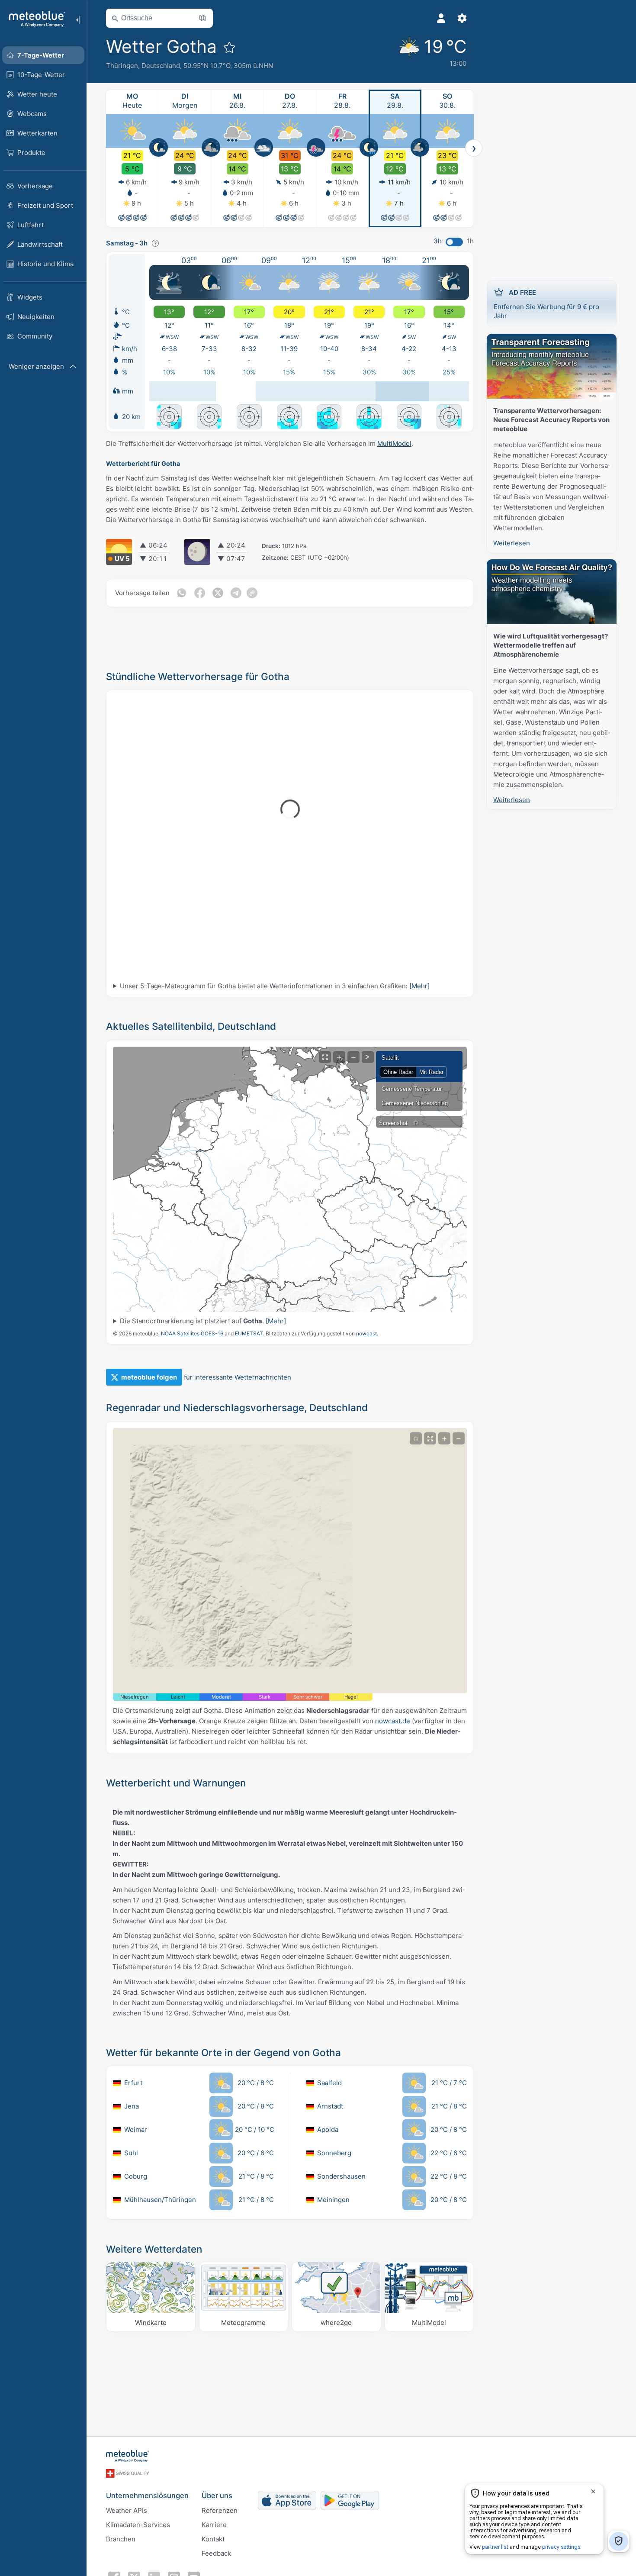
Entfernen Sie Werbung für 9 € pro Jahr (546, 304)
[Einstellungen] (462, 18)
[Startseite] (34, 19)
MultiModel (394, 443)
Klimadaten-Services (138, 2525)
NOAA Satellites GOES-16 (192, 1333)
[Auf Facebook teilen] (199, 593)
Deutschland (161, 66)
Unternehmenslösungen (147, 2495)
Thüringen (122, 66)
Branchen (121, 2539)
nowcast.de (393, 1721)
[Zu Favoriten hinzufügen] (229, 47)
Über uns (217, 2495)
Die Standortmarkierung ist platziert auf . (203, 1321)
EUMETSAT (249, 1333)
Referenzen (220, 2510)
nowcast (366, 1333)
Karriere (214, 2525)
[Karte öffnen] (202, 18)
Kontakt (213, 2539)
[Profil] (441, 18)
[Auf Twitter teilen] (218, 593)
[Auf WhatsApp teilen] (181, 593)
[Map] (290, 1180)
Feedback (216, 2553)
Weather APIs (127, 2510)
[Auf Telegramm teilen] (236, 593)
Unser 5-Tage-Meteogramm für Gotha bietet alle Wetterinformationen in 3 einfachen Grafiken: (275, 986)
